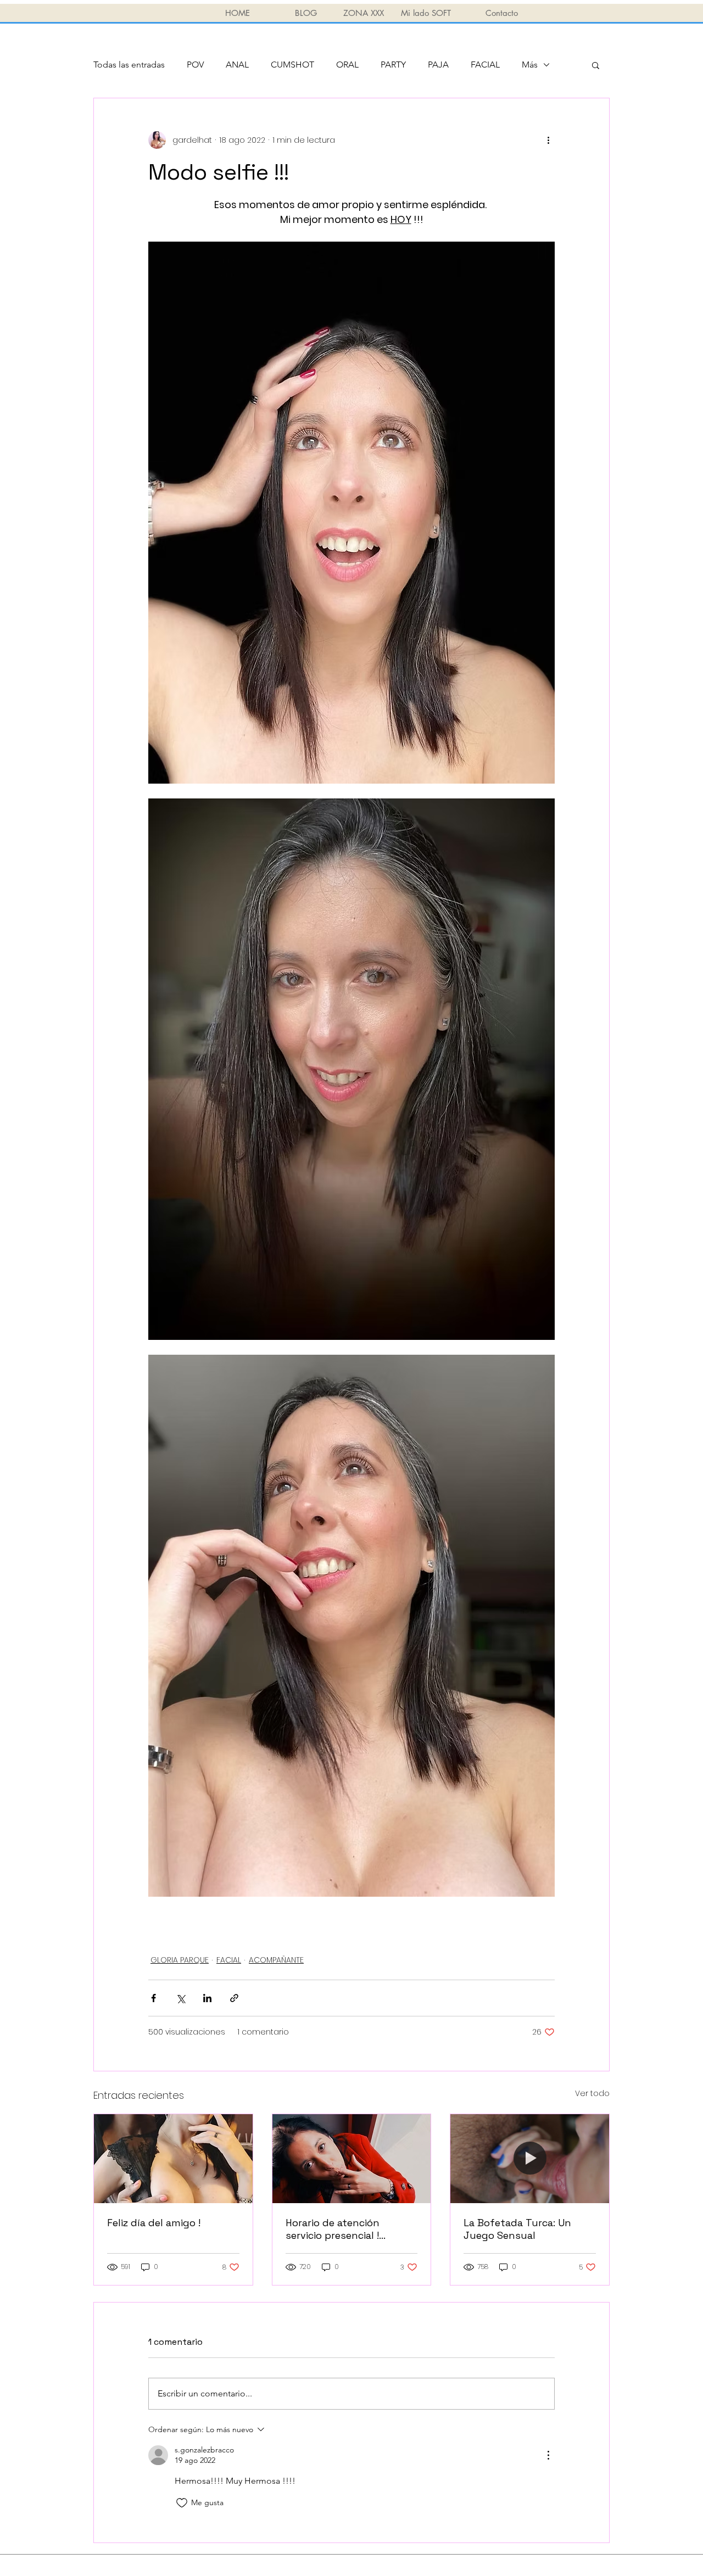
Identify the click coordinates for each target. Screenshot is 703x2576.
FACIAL (485, 65)
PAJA (438, 65)
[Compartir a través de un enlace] (234, 1998)
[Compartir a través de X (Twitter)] (180, 1998)
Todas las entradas (129, 65)
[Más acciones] (548, 140)
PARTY (393, 65)
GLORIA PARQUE (180, 1960)
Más (530, 65)
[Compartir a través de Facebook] (154, 1998)
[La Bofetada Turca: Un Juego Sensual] (530, 2159)
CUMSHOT (292, 65)
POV (195, 65)
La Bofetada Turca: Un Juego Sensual (517, 2229)
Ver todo (592, 2093)
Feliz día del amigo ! (154, 2223)
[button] (596, 65)
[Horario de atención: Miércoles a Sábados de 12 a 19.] (352, 2159)
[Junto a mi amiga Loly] (173, 2159)
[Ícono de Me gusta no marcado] (182, 2503)
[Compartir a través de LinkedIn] (207, 1998)
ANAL (237, 65)
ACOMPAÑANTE (276, 1960)
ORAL (347, 65)
